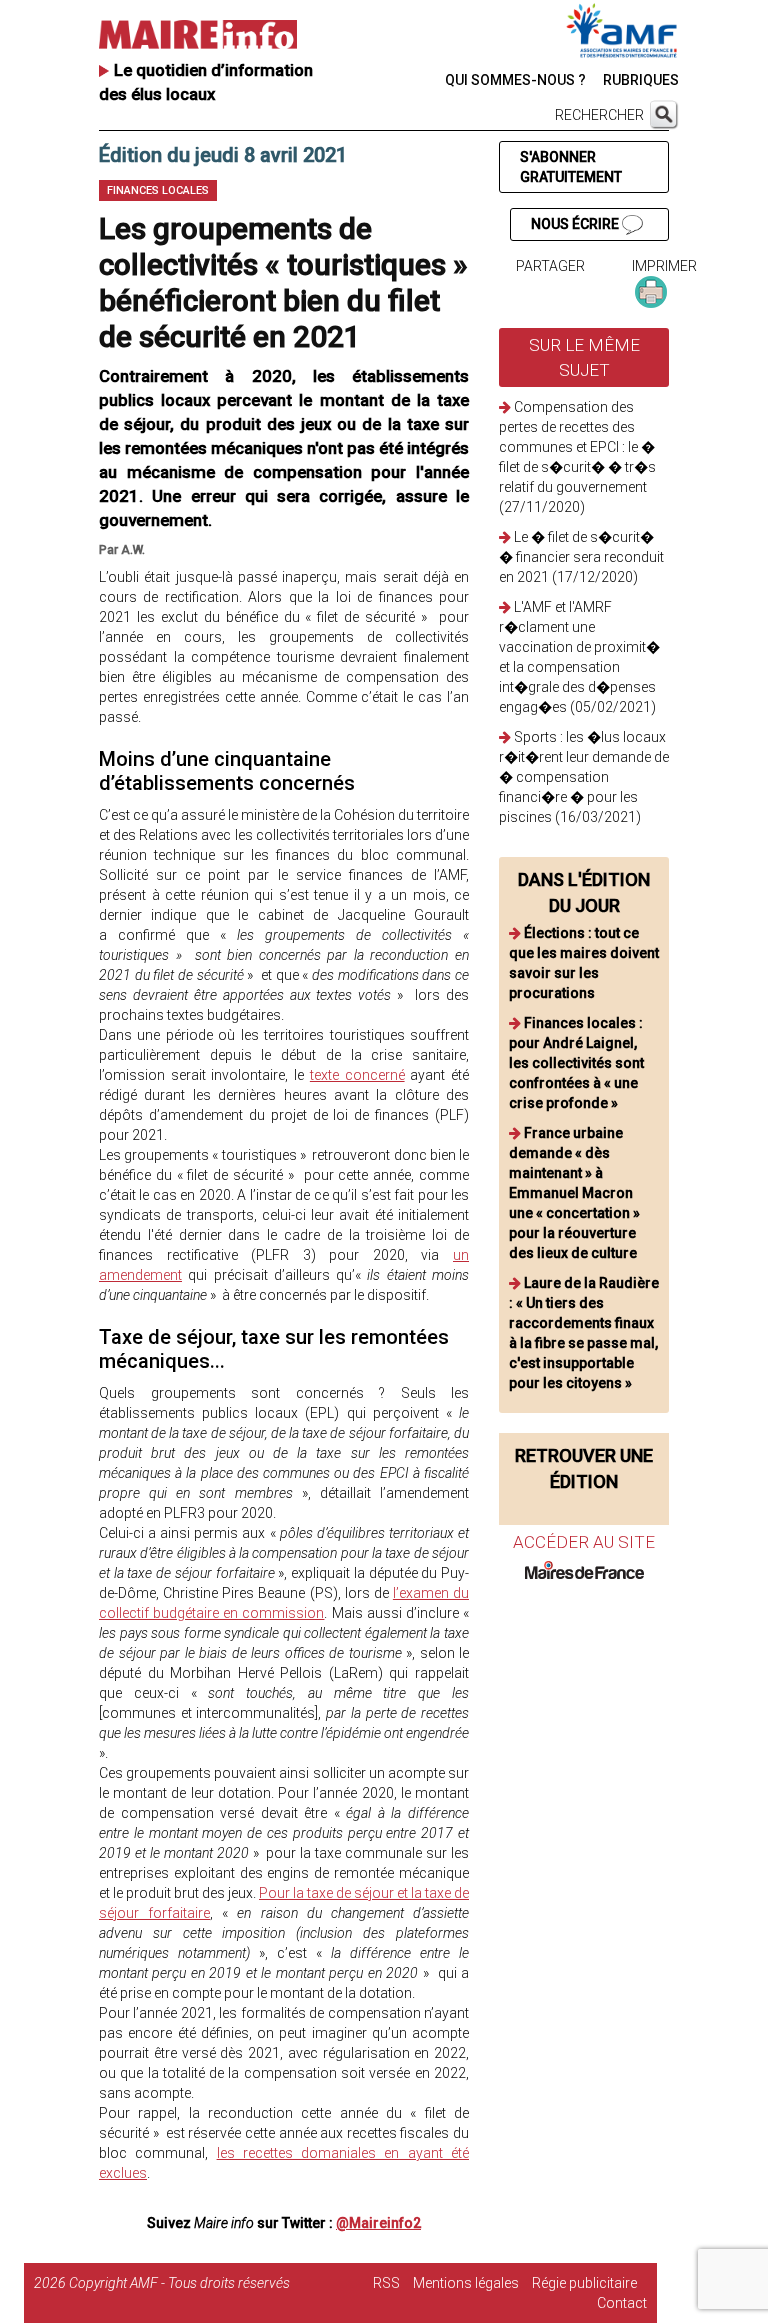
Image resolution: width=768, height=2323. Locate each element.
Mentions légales (466, 2283)
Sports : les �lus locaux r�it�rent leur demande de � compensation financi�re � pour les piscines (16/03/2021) (584, 777)
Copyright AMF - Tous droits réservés (179, 2283)
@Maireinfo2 (378, 2223)
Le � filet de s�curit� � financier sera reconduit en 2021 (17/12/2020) (581, 557)
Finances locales (158, 190)
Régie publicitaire (584, 2283)
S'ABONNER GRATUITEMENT (571, 167)
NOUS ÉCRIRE (576, 224)
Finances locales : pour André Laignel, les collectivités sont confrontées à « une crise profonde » (576, 1063)
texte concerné (357, 1075)
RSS (386, 2283)
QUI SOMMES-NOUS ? (515, 80)
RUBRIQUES (641, 80)
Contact (622, 2303)
